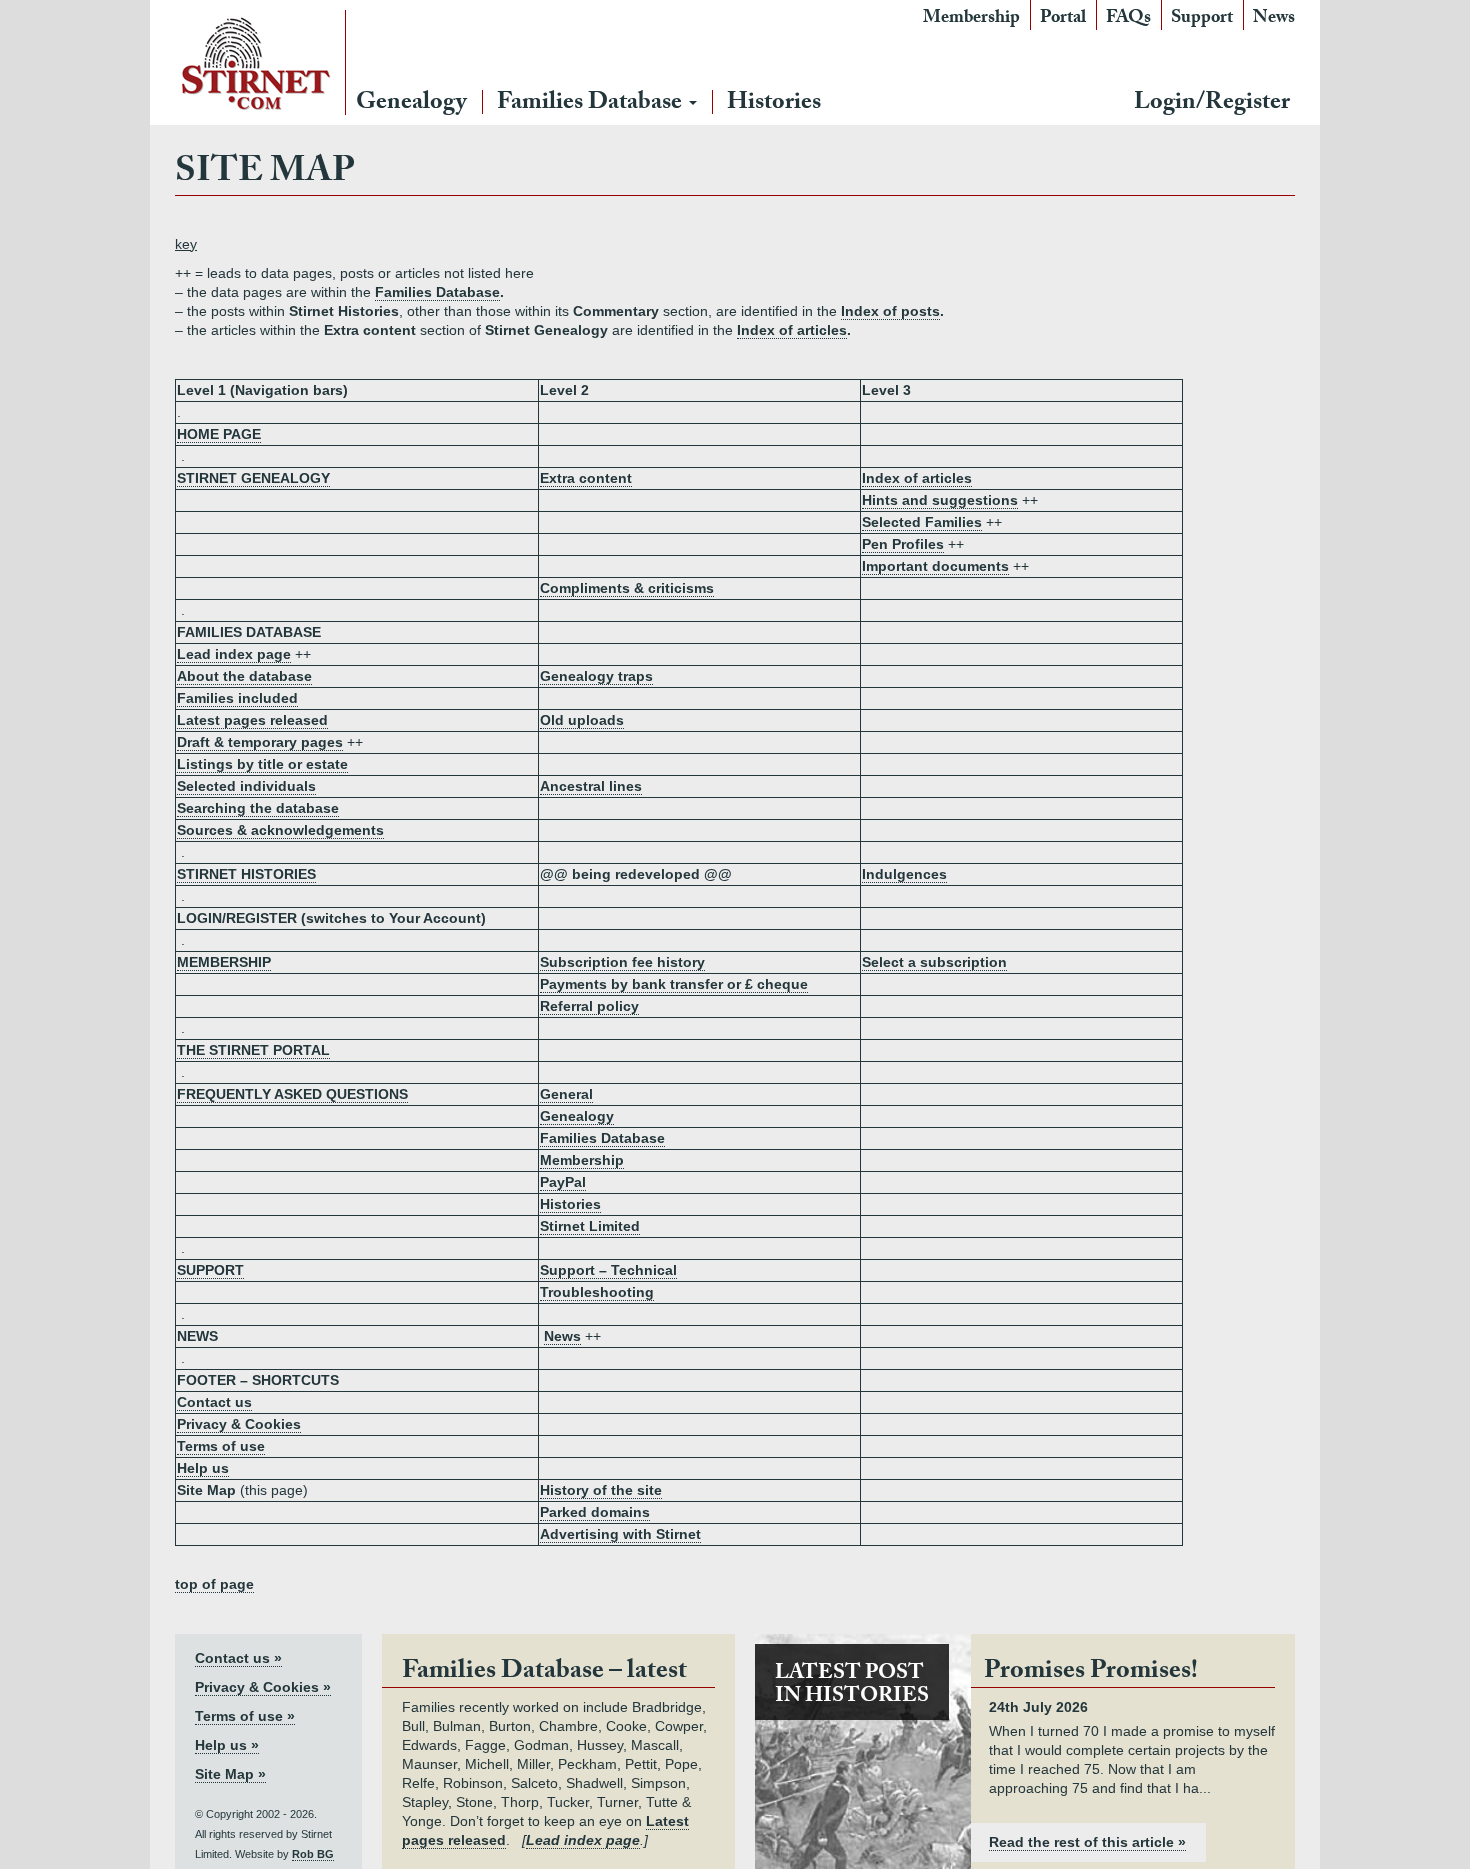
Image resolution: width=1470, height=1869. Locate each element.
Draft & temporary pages (260, 742)
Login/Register (1212, 104)
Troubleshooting (597, 1292)
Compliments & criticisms (627, 588)
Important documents (935, 566)
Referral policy (589, 1006)
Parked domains (595, 1512)
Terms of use (221, 1446)
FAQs (1128, 19)
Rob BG (313, 1854)
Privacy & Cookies (239, 1424)
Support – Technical (608, 1270)
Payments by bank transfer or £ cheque (674, 984)
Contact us (214, 1402)
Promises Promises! (1091, 1673)
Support (1202, 19)
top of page (214, 1584)
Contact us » (238, 1658)
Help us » (227, 1745)
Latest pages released (252, 720)
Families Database (592, 104)
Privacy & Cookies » (263, 1687)
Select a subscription (934, 962)
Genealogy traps (596, 676)
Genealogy (411, 104)
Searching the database (258, 808)
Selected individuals (246, 786)
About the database (244, 676)
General (566, 1094)
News (1274, 19)
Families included (237, 698)
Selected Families (922, 522)
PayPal (563, 1182)
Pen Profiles (903, 544)
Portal (1063, 19)
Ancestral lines (591, 786)
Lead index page (234, 654)
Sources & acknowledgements (280, 830)
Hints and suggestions (940, 500)
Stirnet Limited (590, 1226)
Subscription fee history (622, 962)
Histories (774, 104)
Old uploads (582, 720)
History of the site (601, 1490)
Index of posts (890, 311)
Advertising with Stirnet (620, 1534)
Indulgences (904, 874)
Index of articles (792, 330)
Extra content (586, 478)
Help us (203, 1468)
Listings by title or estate (262, 764)
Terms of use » (245, 1716)
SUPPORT (210, 1270)
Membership (971, 19)
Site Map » (230, 1774)
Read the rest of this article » (1087, 1842)
